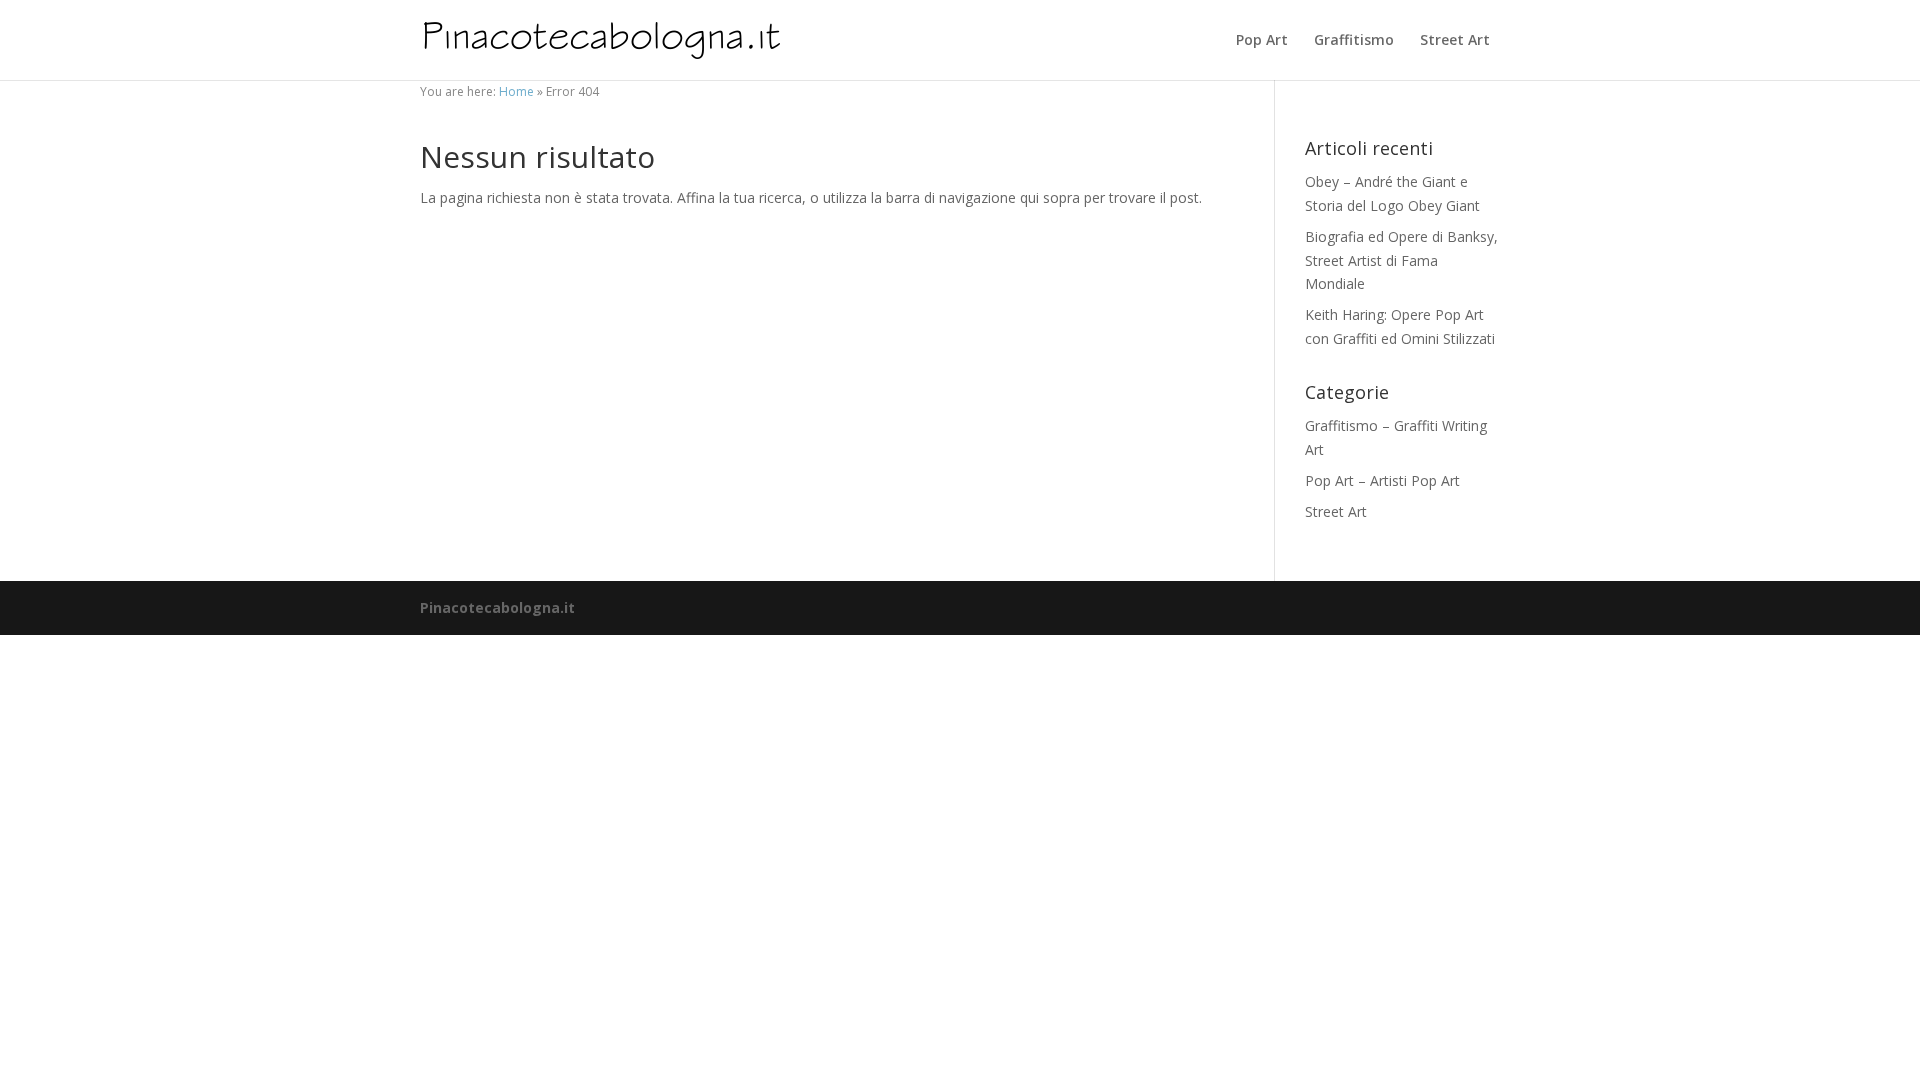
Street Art (1455, 41)
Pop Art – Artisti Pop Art (1382, 480)
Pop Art (1262, 41)
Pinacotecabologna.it (497, 607)
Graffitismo (1354, 41)
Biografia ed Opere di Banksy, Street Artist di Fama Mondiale (1401, 260)
